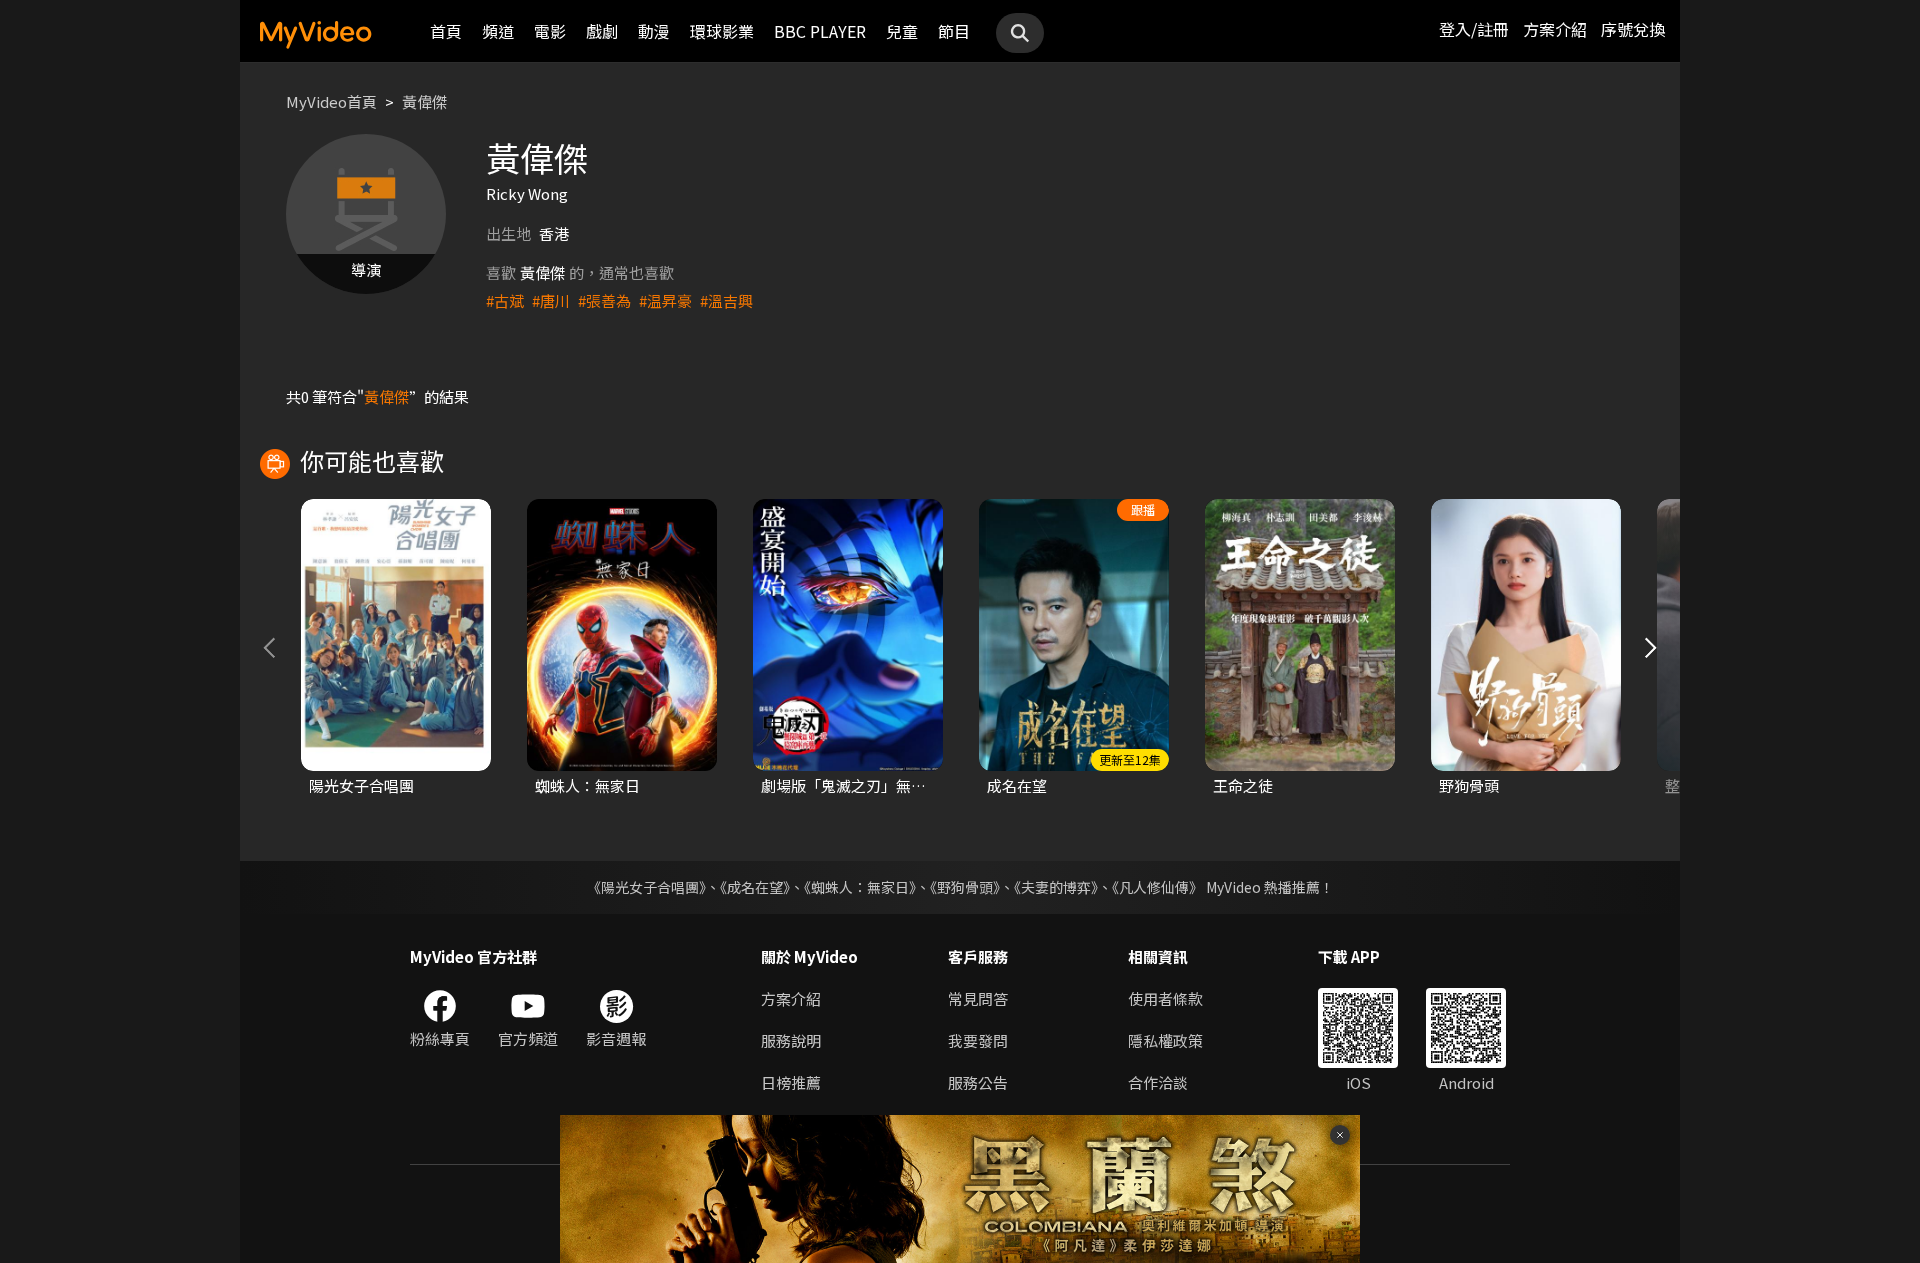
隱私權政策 (1165, 1040)
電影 (550, 31)
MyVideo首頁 (331, 101)
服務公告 (978, 1082)
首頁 (446, 31)
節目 (954, 31)
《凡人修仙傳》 (1157, 887)
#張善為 (604, 300)
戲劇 (602, 31)
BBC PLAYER (820, 31)
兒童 (902, 31)
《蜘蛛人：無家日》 (860, 887)
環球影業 (722, 31)
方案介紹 (1555, 29)
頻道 (498, 31)
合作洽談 (1158, 1082)
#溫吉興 (726, 300)
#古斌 (505, 300)
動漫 (654, 31)
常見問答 (978, 998)
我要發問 (978, 1040)
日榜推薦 (791, 1082)
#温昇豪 (665, 300)
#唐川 (551, 300)
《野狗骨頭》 (965, 887)
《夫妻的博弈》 (1056, 887)
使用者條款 (1165, 998)
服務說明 (791, 1040)
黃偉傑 (424, 101)
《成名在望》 (755, 887)
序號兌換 (1633, 29)
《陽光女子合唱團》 (646, 887)
